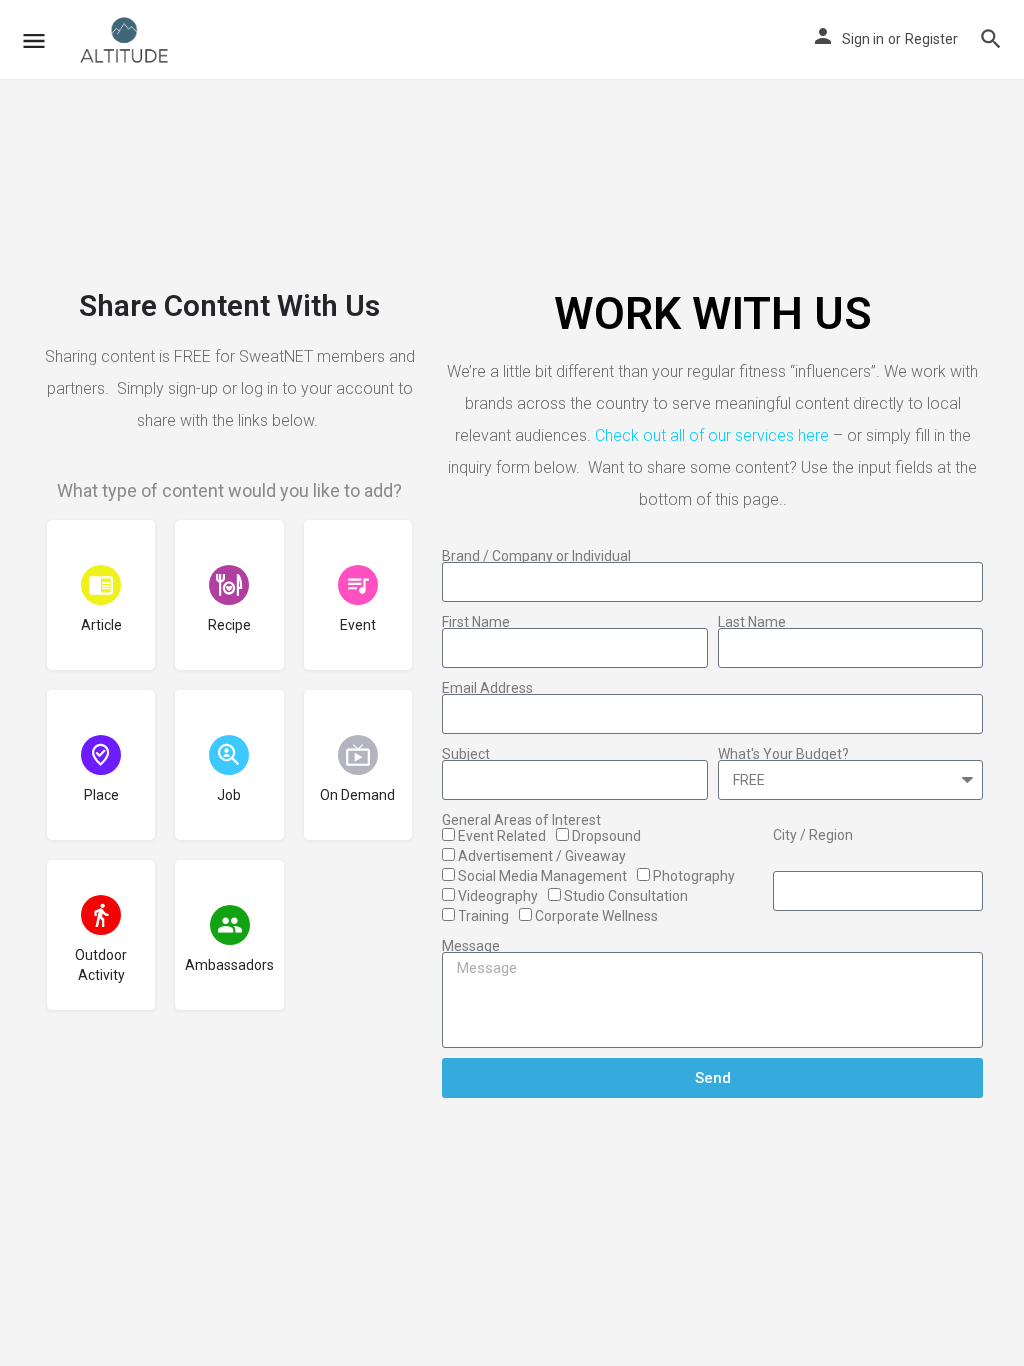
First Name (476, 622)
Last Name (752, 622)
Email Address (487, 688)
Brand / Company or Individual (536, 556)
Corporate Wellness (596, 916)
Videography (498, 896)
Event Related (502, 836)
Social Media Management (542, 876)
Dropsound (606, 836)
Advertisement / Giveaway (542, 856)
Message (471, 946)
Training (483, 916)
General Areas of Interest (521, 820)
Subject (466, 754)
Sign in (863, 39)
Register (931, 39)
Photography (694, 876)
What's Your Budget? (783, 754)
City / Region (813, 835)
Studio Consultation (626, 896)
